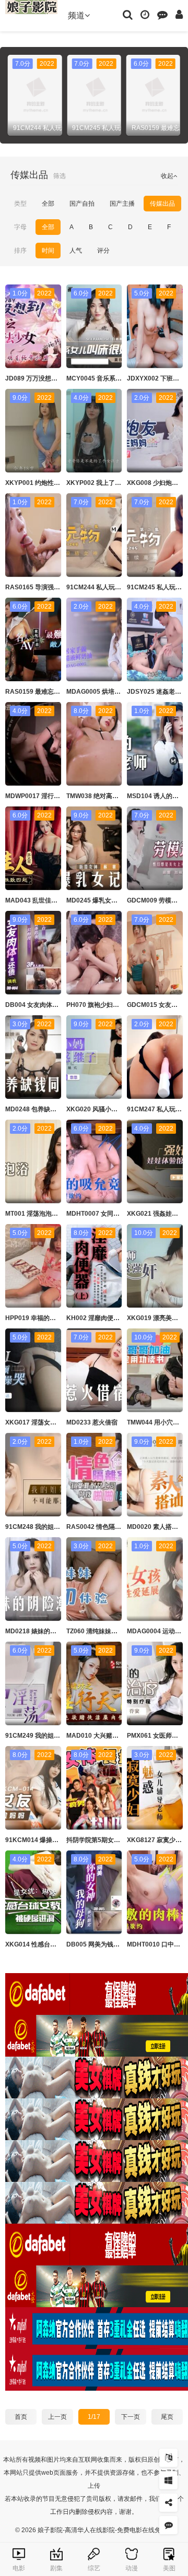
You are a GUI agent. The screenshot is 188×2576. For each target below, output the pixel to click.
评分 (103, 251)
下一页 (131, 2417)
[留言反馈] (162, 14)
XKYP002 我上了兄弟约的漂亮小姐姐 (119, 483)
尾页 (167, 2417)
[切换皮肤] (168, 2480)
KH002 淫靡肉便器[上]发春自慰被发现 (120, 1318)
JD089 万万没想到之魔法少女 (47, 378)
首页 (21, 2417)
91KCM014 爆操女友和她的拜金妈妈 (57, 1840)
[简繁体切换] (168, 2458)
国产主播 (122, 204)
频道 (76, 15)
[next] (175, 95)
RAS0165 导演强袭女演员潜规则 (51, 587)
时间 (48, 251)
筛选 (60, 176)
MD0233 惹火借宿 (92, 1422)
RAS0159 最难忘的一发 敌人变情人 (55, 692)
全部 (48, 204)
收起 (167, 176)
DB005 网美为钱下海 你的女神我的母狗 (122, 1944)
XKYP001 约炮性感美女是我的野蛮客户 (61, 483)
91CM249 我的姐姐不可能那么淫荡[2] (58, 1736)
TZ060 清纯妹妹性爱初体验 (104, 1631)
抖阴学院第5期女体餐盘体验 (106, 1840)
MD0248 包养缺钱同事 (37, 1109)
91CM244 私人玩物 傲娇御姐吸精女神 (120, 587)
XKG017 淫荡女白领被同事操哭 (50, 1422)
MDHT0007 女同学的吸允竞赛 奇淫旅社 (122, 1214)
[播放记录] (145, 14)
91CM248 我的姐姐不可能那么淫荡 (55, 1527)
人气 (76, 251)
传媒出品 (162, 204)
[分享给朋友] (168, 2503)
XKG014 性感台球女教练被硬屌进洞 (56, 1944)
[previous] (13, 95)
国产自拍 (82, 204)
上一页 (57, 2417)
